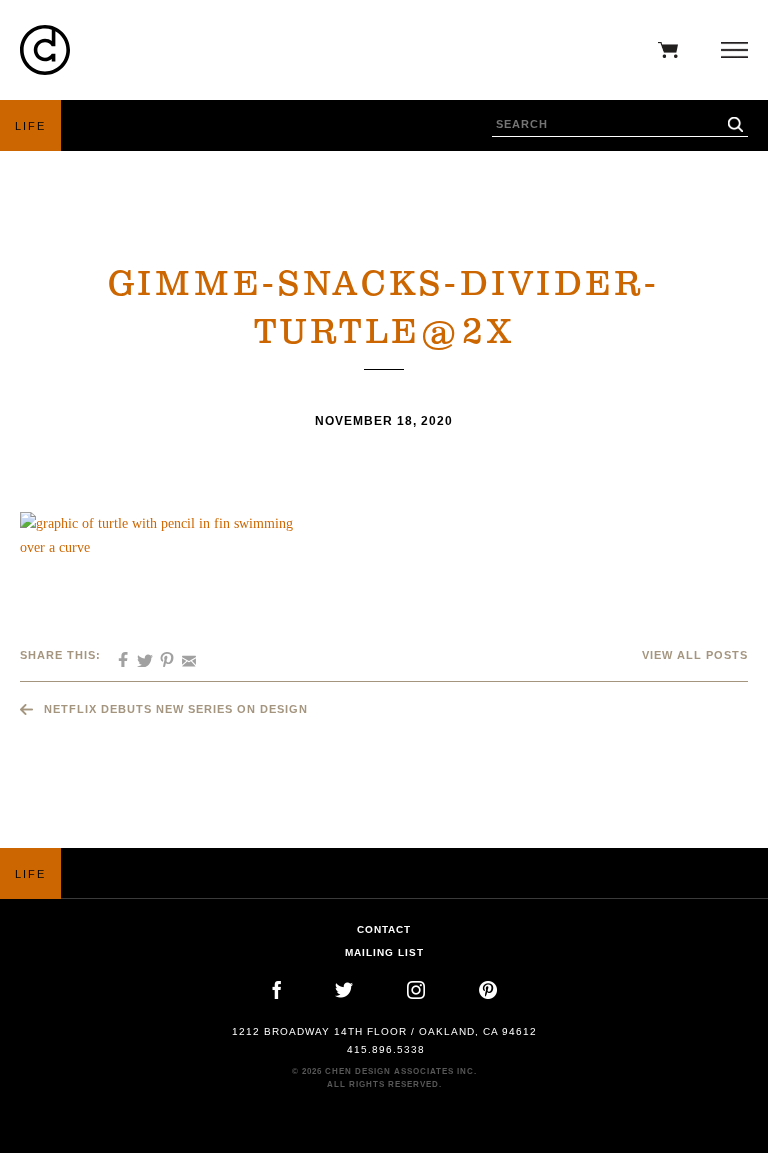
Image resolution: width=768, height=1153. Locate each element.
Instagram (416, 990)
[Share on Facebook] (116, 654)
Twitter (344, 990)
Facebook (276, 990)
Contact (384, 929)
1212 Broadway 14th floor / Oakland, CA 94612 (384, 1031)
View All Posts (695, 655)
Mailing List (384, 952)
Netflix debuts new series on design (176, 709)
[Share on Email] (182, 654)
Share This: (60, 655)
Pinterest (488, 990)
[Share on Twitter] (138, 654)
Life (30, 126)
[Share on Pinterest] (160, 654)
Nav (729, 50)
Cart (663, 50)
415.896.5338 (386, 1049)
